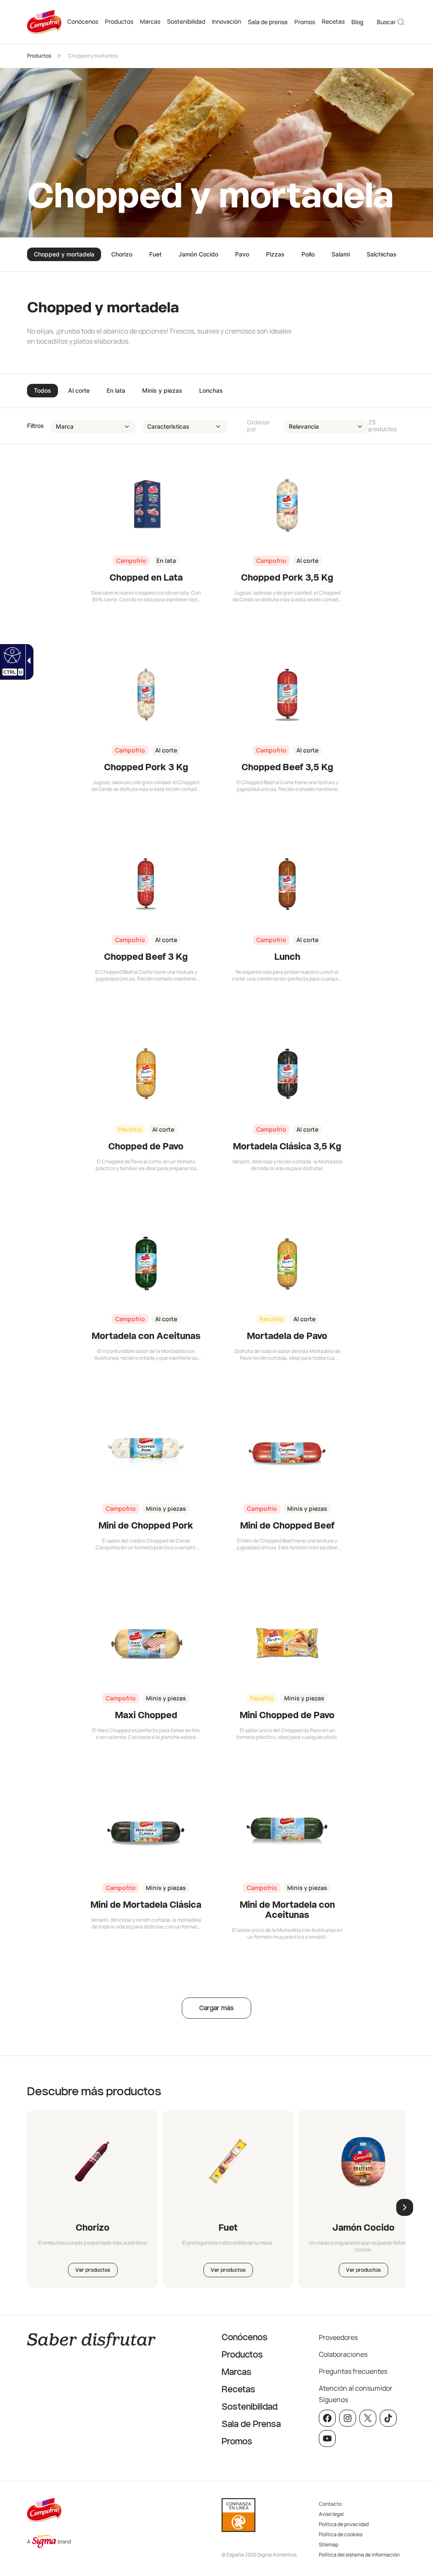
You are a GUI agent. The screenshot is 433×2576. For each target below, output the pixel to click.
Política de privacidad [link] (344, 2524)
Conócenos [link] (83, 21)
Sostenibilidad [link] (186, 21)
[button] (425, 2541)
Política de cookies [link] (341, 2534)
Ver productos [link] (93, 2270)
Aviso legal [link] (331, 2514)
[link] (11, 655)
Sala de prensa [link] (268, 22)
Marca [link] (65, 426)
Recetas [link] (333, 21)
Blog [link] (357, 22)
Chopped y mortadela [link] (93, 56)
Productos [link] (119, 21)
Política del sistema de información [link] (359, 2555)
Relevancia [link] (304, 426)
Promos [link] (305, 22)
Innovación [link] (226, 21)
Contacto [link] (330, 2504)
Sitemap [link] (329, 2544)
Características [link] (168, 426)
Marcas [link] (150, 21)
